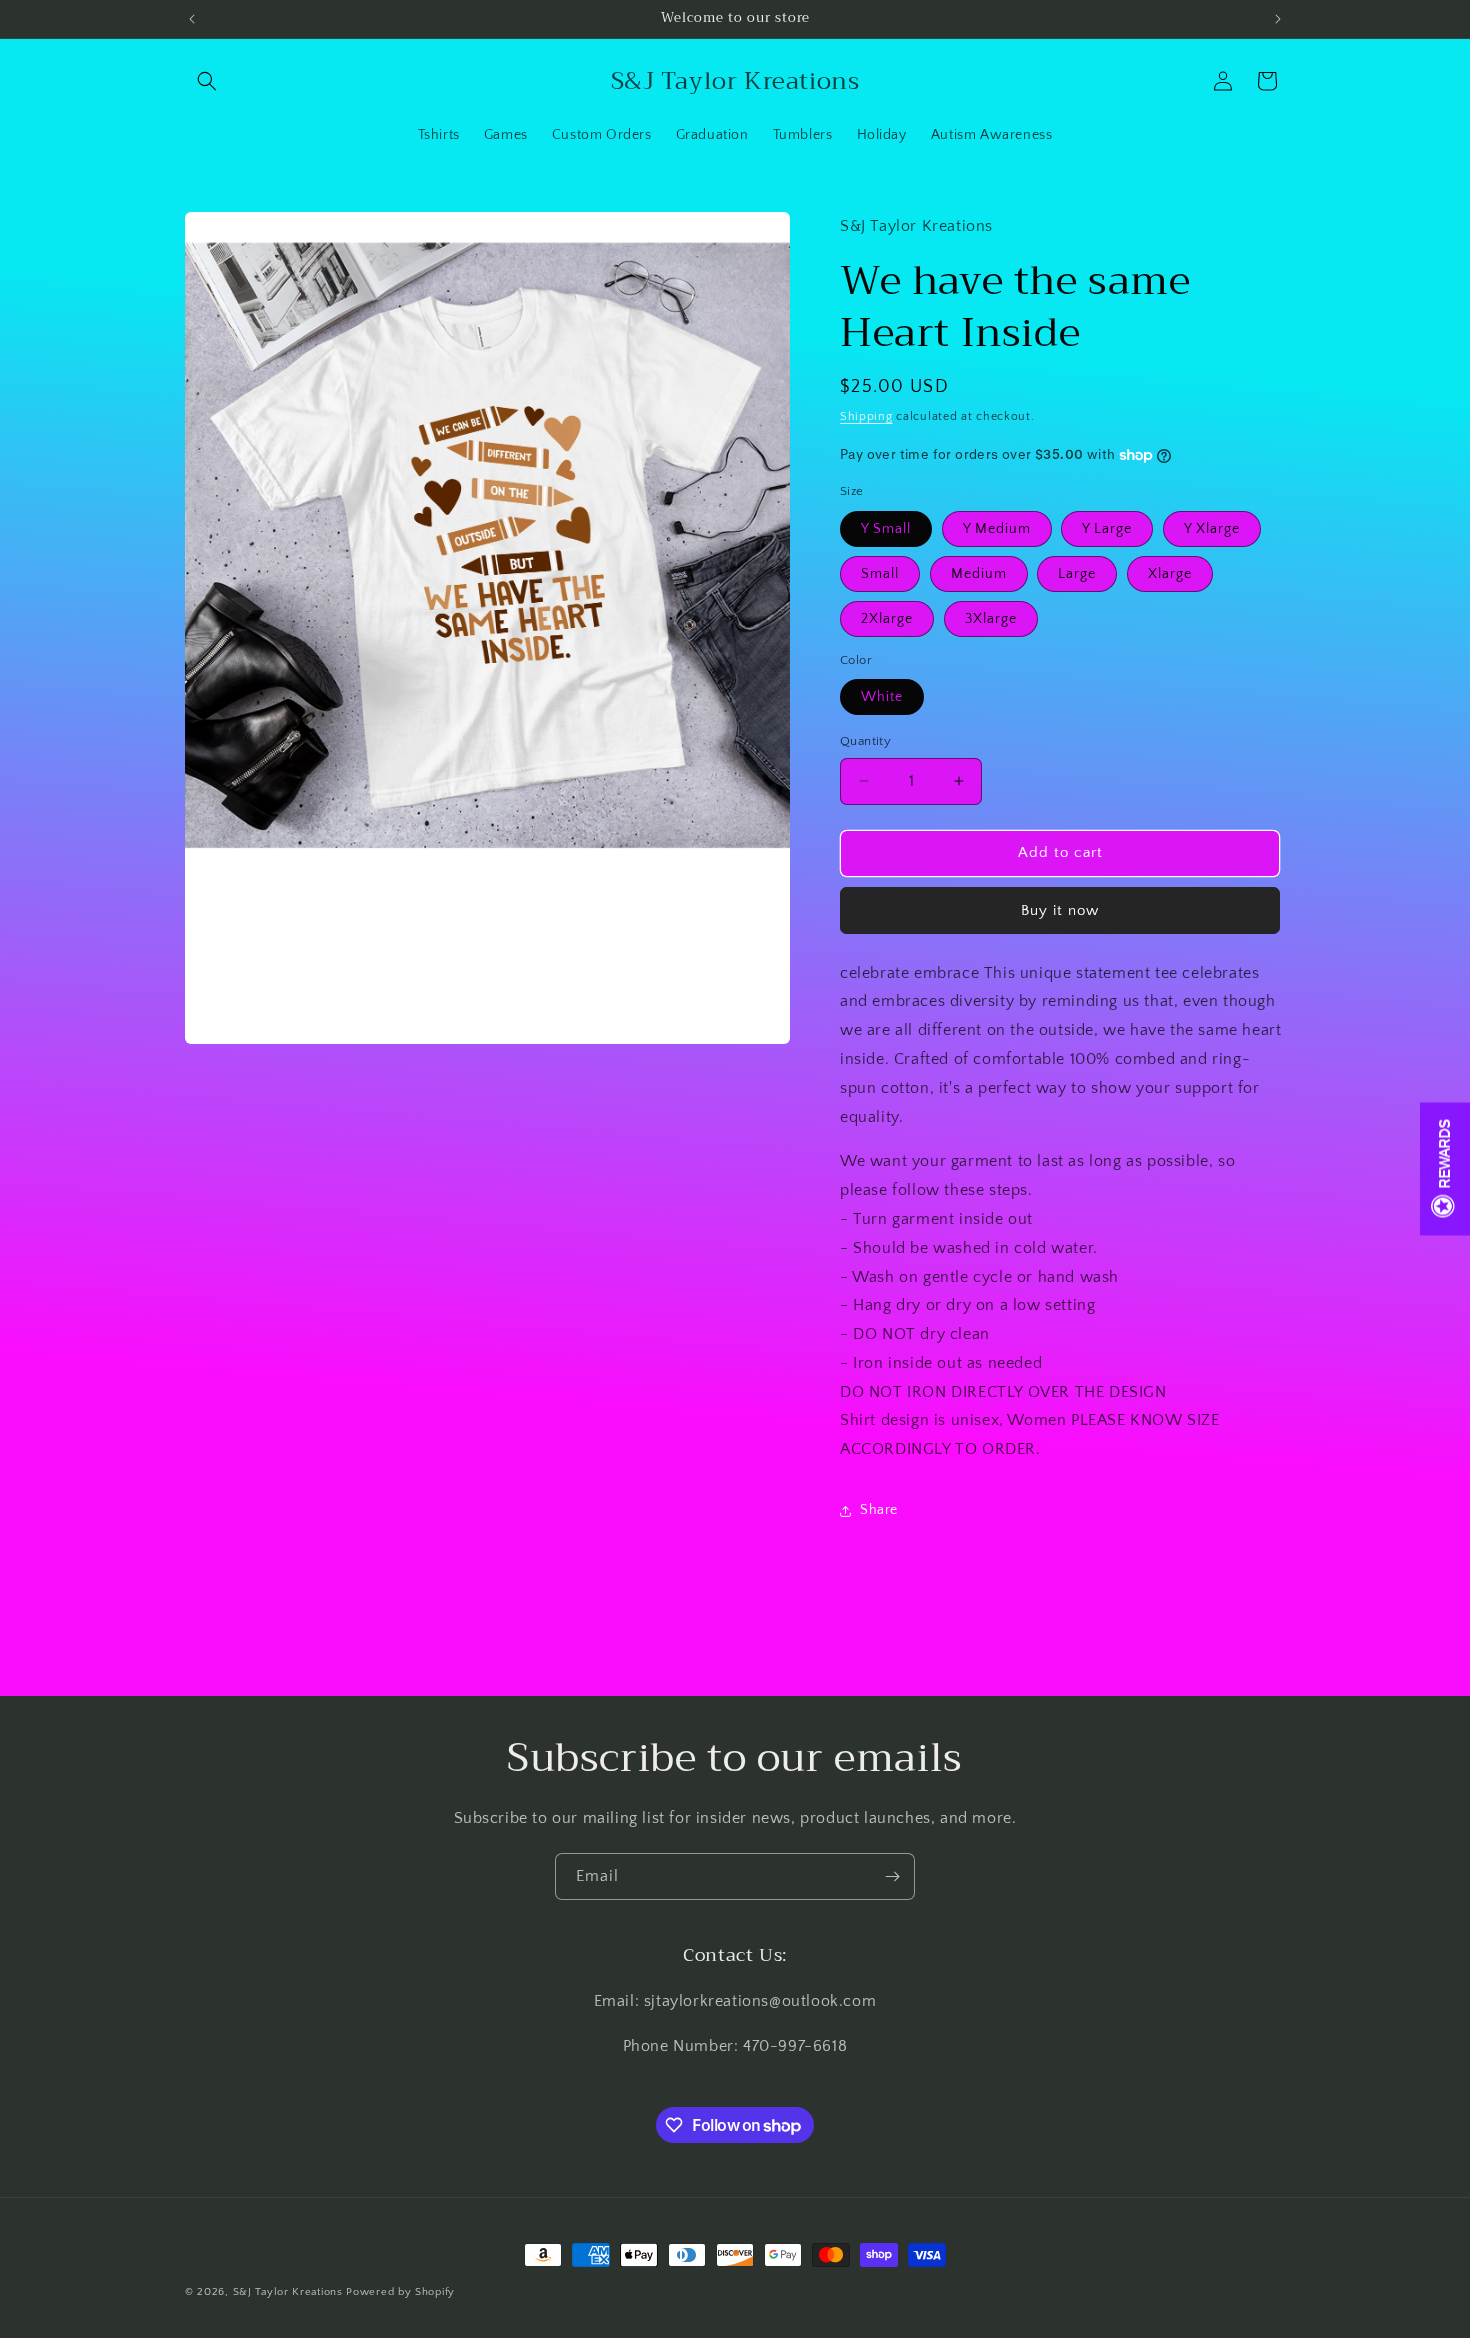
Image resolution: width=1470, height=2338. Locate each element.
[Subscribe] (892, 1876)
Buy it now (1060, 910)
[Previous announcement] (192, 19)
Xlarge (1170, 574)
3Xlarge (991, 619)
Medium (979, 574)
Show (1445, 1169)
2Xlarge (887, 619)
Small (880, 574)
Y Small (886, 529)
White (882, 697)
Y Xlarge (1212, 529)
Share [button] (879, 1510)
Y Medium (997, 529)
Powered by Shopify (400, 2292)
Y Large (1107, 529)
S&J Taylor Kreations (290, 2292)
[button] (207, 81)
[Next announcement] (1278, 19)
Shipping (866, 416)
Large (1077, 574)
